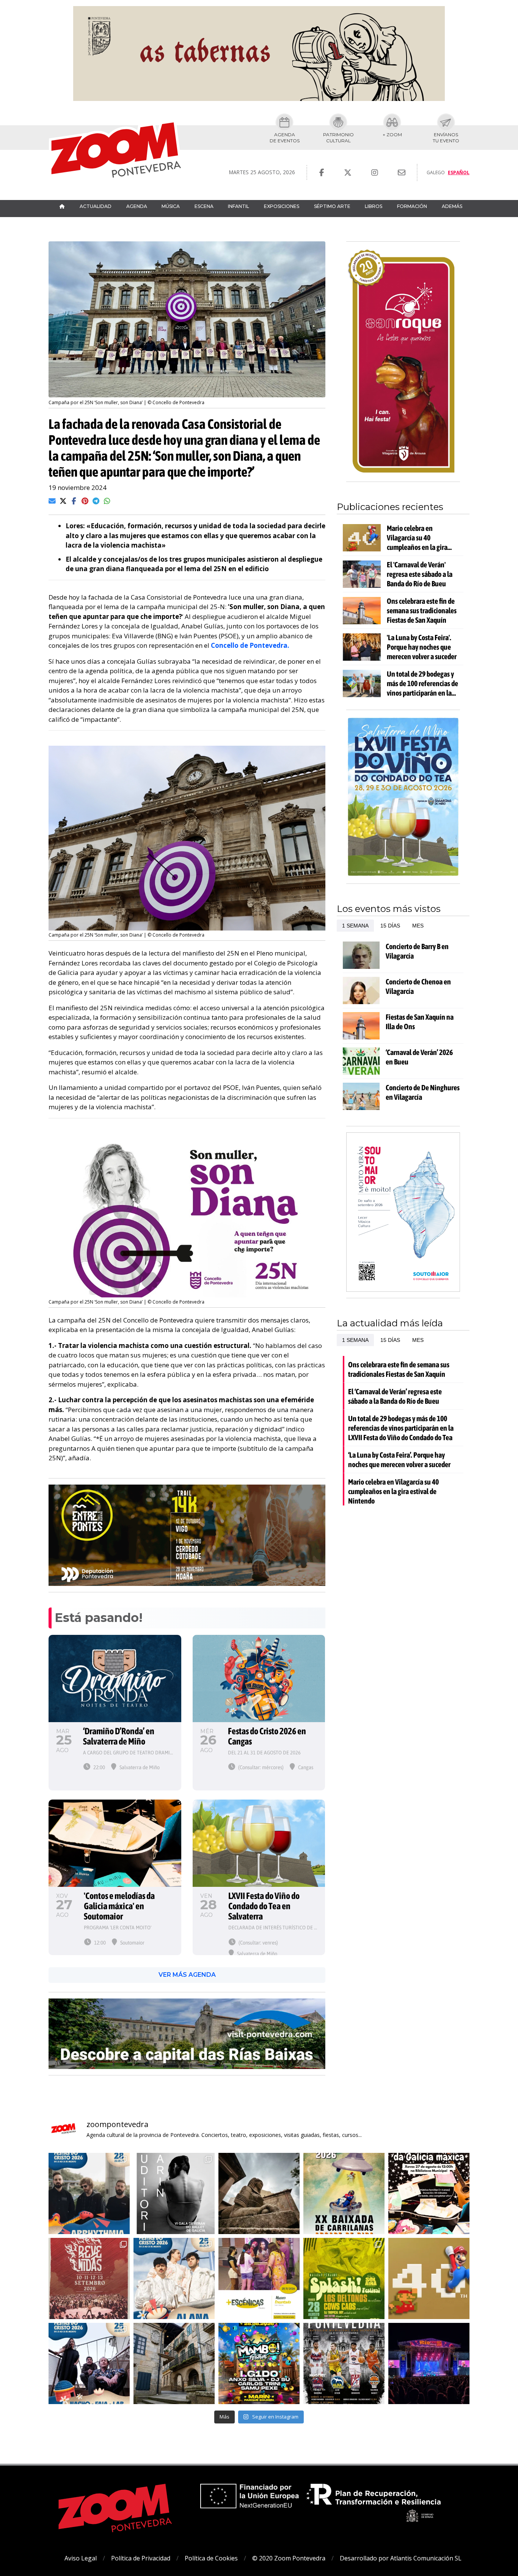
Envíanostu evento (446, 138)
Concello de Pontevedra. (250, 645)
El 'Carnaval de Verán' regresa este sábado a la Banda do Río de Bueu (420, 574)
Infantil (239, 206)
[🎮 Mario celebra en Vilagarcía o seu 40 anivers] (429, 2278)
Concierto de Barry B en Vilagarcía (417, 951)
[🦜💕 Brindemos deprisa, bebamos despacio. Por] (429, 2363)
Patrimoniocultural (338, 138)
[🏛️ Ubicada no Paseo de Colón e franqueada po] (259, 2193)
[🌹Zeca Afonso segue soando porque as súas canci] (89, 2363)
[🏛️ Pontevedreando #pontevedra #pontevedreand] (174, 2363)
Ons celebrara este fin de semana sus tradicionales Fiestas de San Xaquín (422, 610)
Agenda (137, 206)
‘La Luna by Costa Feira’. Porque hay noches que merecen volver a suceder (399, 1460)
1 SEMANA (355, 926)
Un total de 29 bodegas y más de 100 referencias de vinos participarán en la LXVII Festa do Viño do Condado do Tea (422, 683)
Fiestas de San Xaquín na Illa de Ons (420, 1022)
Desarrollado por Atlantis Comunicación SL (401, 2558)
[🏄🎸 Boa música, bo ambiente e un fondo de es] (344, 2278)
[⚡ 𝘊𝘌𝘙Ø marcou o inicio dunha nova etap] (89, 2193)
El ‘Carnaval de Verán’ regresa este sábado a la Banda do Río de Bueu (395, 1396)
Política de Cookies (211, 2558)
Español (459, 172)
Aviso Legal (81, 2558)
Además (452, 206)
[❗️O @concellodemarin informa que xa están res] (174, 2193)
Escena (204, 206)
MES (418, 926)
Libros (374, 206)
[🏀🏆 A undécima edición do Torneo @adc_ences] (344, 2363)
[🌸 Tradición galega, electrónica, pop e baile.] (174, 2278)
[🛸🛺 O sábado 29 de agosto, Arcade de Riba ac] (344, 2193)
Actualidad (96, 206)
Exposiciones (282, 206)
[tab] (355, 926)
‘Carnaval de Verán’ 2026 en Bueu (419, 1057)
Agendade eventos (285, 138)
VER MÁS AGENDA (187, 1975)
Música (171, 206)
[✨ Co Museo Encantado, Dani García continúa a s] (259, 2278)
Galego (436, 172)
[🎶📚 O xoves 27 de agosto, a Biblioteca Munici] (429, 2193)
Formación (412, 206)
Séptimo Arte (332, 206)
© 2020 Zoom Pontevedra (289, 2558)
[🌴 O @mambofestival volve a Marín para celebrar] (259, 2363)
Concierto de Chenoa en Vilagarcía (418, 986)
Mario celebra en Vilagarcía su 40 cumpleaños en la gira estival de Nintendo (417, 538)
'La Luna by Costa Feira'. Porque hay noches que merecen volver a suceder (422, 647)
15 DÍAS (390, 926)
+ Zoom (392, 135)
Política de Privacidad (141, 2558)
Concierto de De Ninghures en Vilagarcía (423, 1092)
